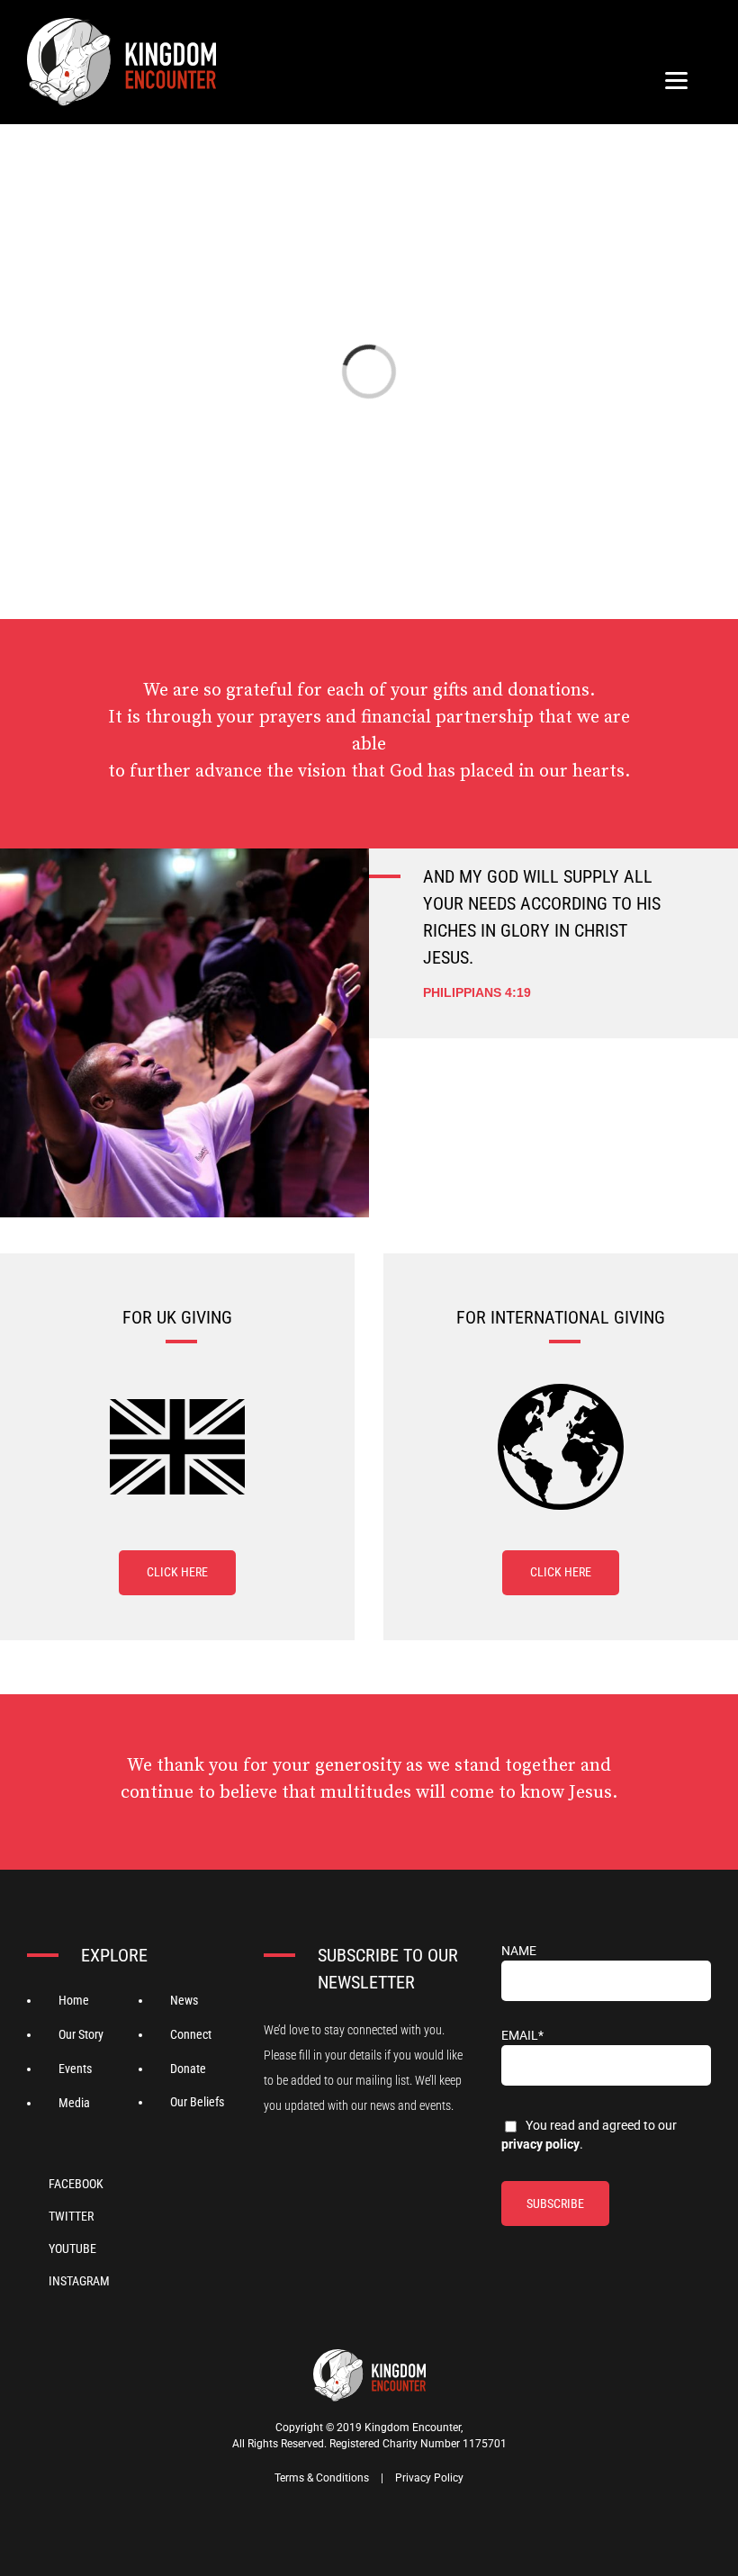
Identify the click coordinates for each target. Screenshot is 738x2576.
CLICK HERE (177, 1572)
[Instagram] (79, 2279)
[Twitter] (79, 2214)
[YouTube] (79, 2247)
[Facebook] (79, 2182)
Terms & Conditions (322, 2478)
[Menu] (676, 80)
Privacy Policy (540, 2144)
